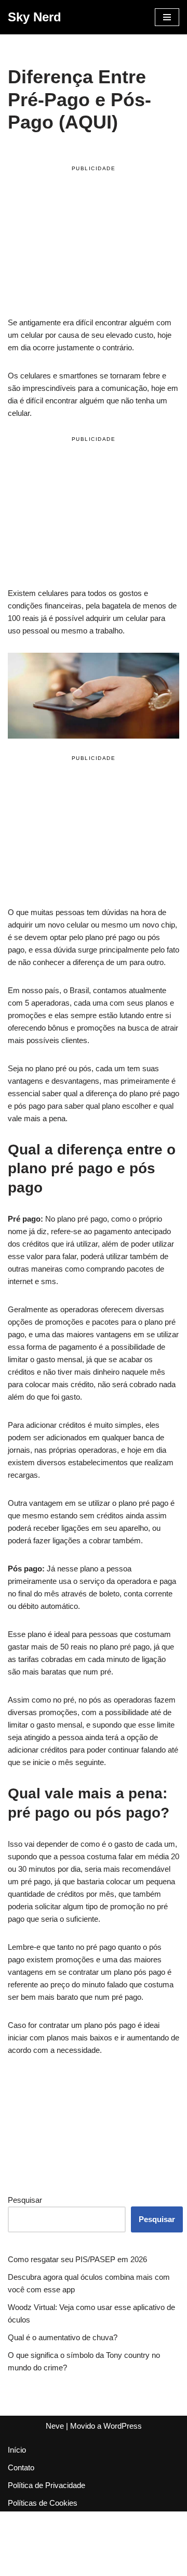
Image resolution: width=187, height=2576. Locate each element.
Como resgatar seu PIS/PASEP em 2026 (77, 2259)
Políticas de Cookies (43, 2503)
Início (17, 2450)
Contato (21, 2467)
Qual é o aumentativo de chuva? (63, 2337)
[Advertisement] (94, 243)
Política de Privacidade (46, 2485)
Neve (55, 2426)
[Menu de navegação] (167, 17)
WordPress (123, 2426)
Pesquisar (25, 2200)
